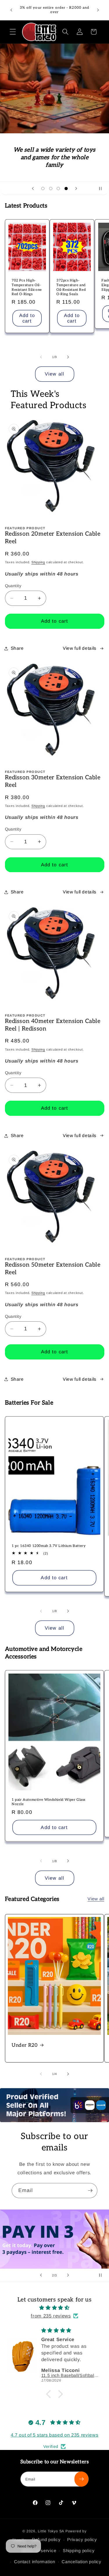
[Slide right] (68, 357)
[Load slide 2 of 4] (51, 188)
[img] (55, 2308)
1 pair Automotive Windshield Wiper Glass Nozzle (49, 1802)
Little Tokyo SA (51, 2531)
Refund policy (46, 2539)
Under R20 (25, 2045)
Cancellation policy (82, 2562)
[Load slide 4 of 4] (66, 188)
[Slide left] (41, 357)
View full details (80, 648)
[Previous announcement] (11, 10)
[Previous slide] (33, 188)
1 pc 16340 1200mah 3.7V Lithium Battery (49, 1546)
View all (54, 374)
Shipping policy (79, 2551)
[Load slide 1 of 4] (43, 188)
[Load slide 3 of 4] (58, 188)
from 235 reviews (51, 2316)
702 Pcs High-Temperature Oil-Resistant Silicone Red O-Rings (27, 288)
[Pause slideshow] (103, 188)
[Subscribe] (90, 2191)
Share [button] (17, 648)
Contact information (35, 2562)
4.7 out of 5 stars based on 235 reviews (55, 2435)
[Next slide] (76, 188)
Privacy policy (82, 2539)
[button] (13, 32)
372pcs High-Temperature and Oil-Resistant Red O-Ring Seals (71, 288)
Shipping (38, 562)
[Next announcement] (98, 10)
